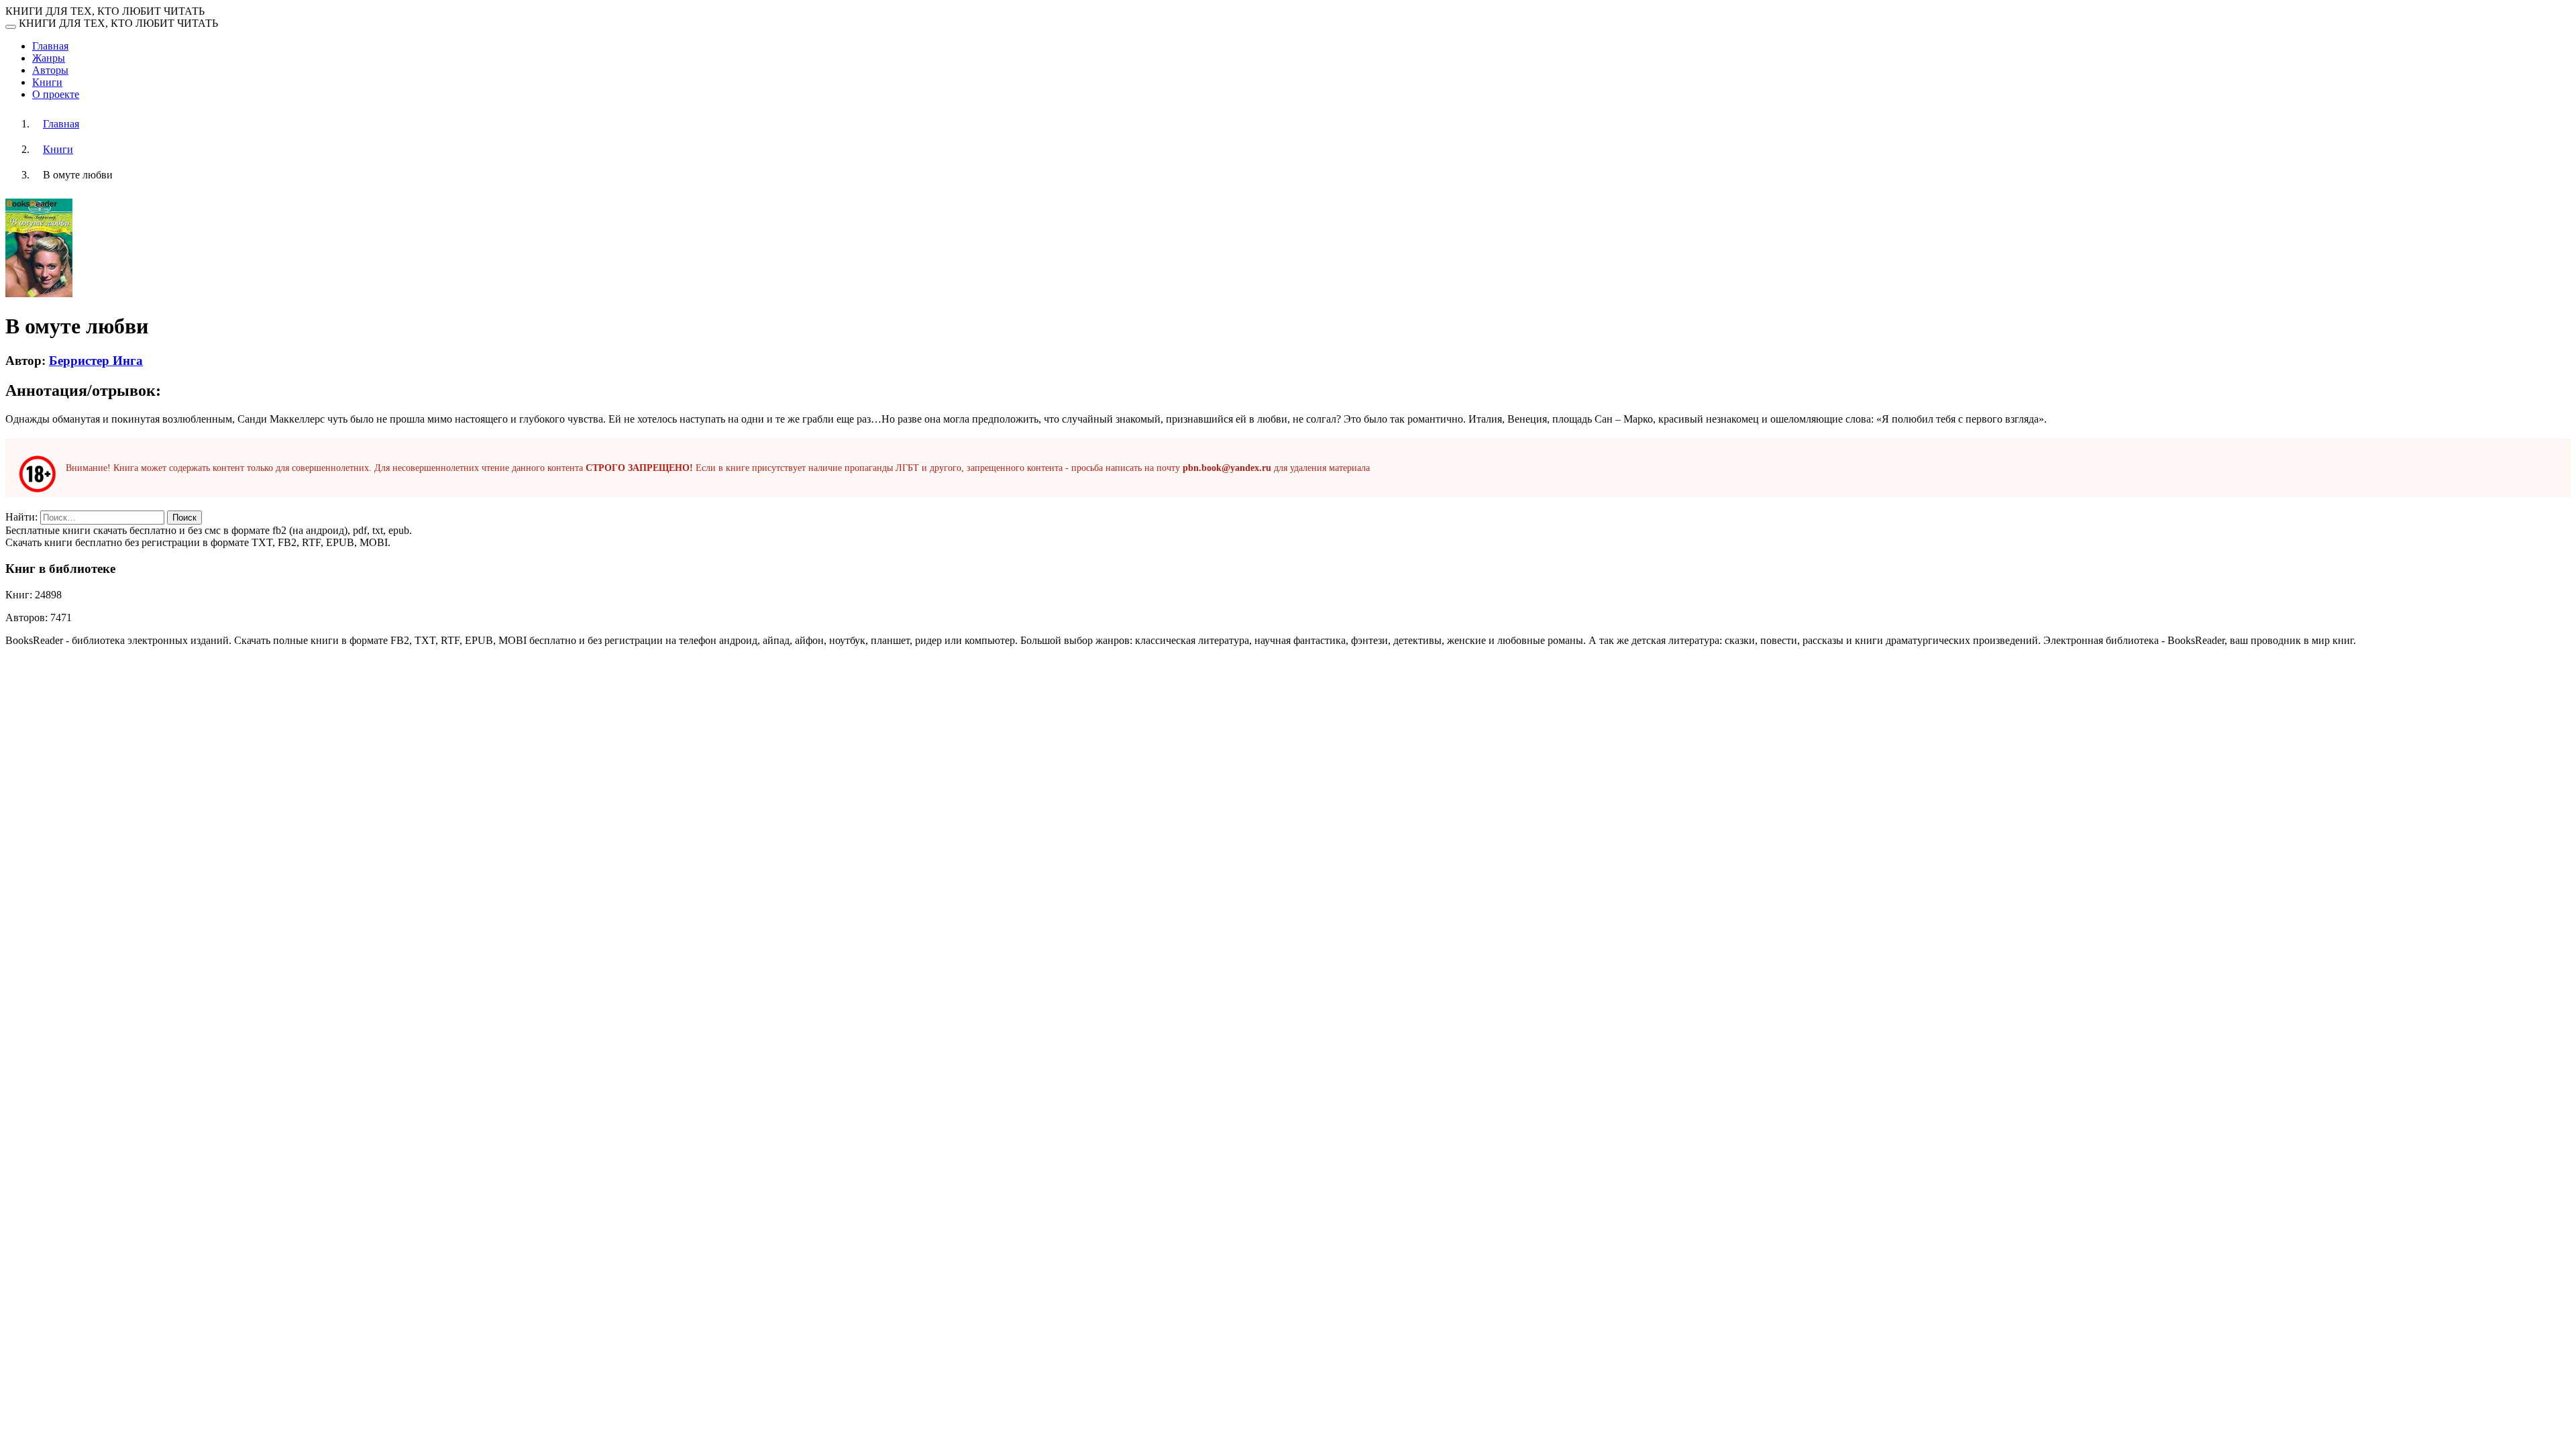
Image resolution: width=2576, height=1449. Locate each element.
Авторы (50, 70)
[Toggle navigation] (11, 27)
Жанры (49, 58)
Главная (50, 46)
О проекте (56, 94)
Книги (47, 82)
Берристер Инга (96, 361)
